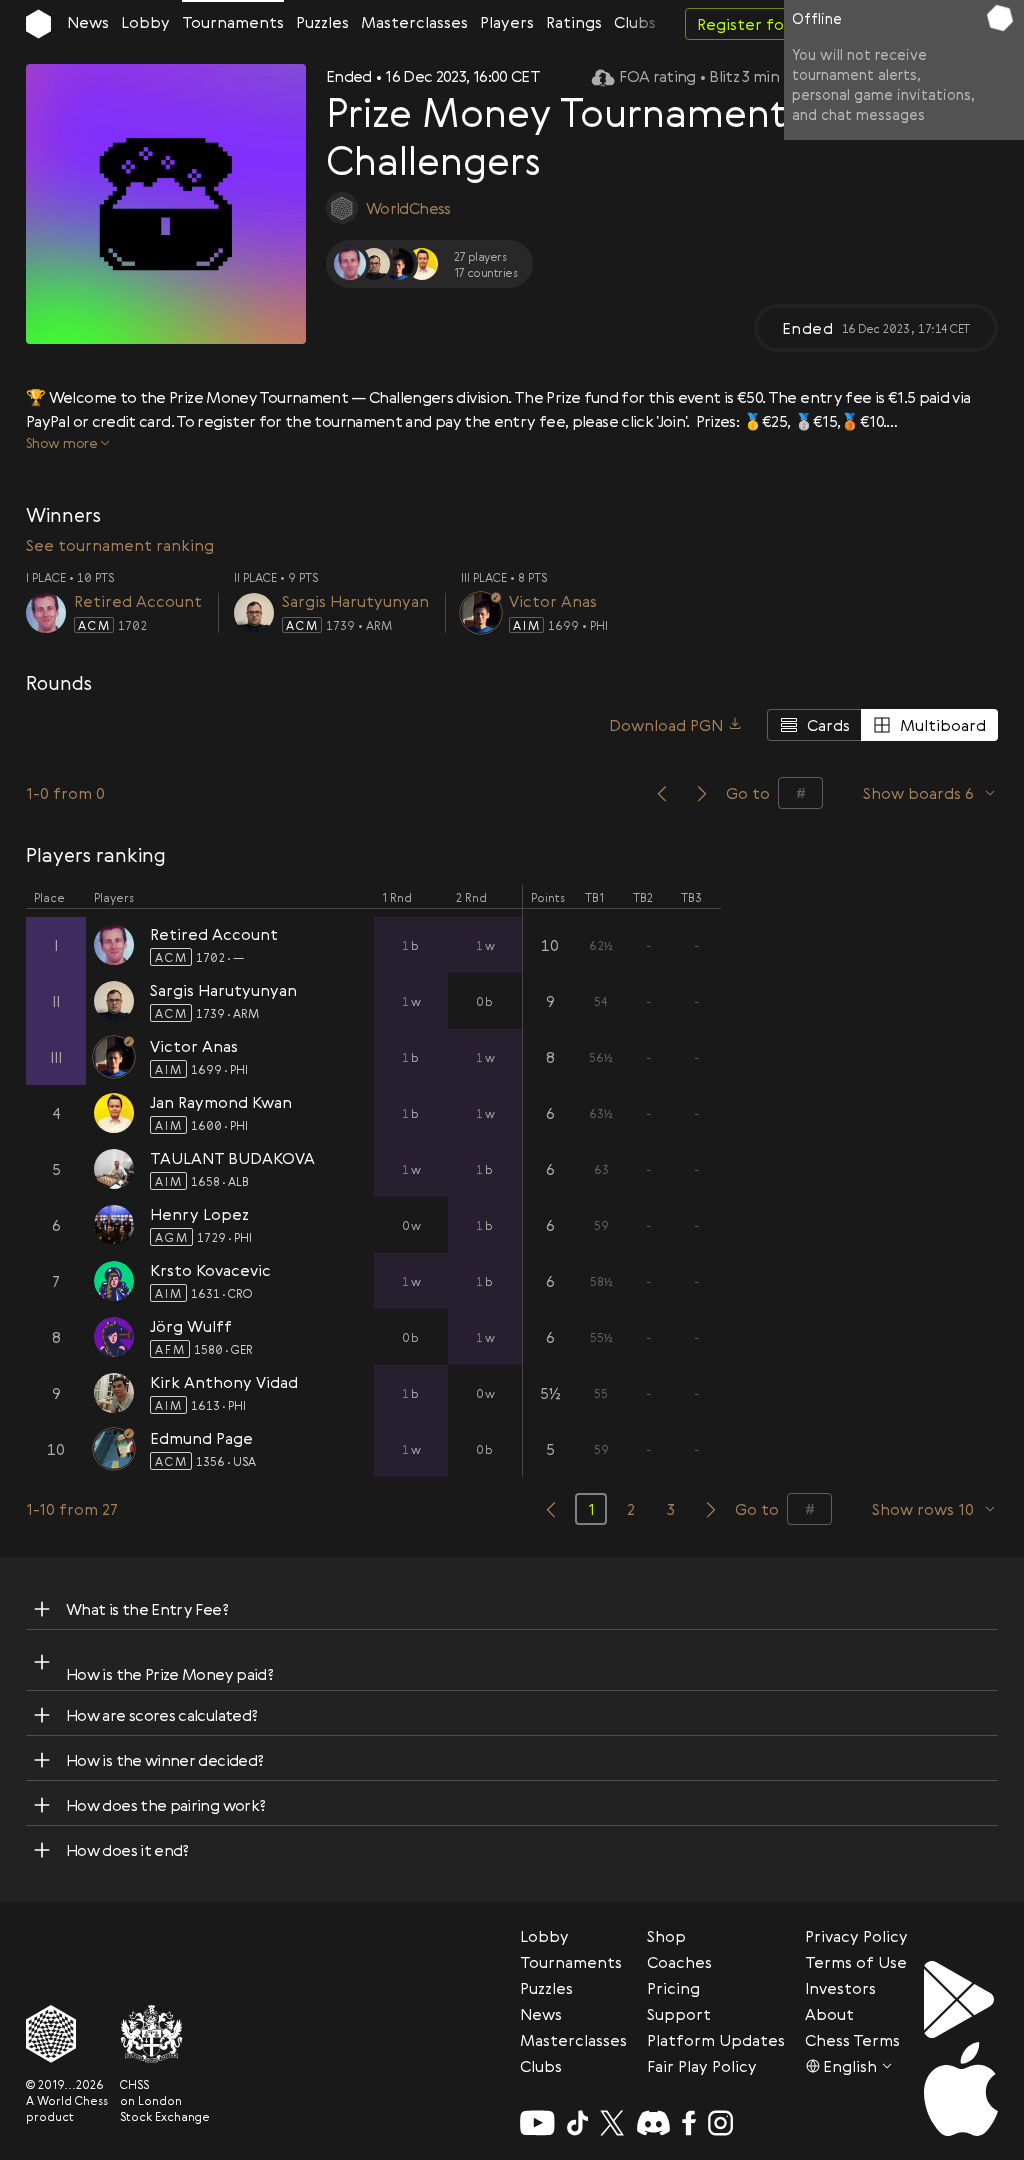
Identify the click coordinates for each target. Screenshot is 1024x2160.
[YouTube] (537, 2123)
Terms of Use (856, 1962)
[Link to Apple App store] (961, 2089)
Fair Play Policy (702, 2066)
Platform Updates (716, 2040)
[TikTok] (578, 2123)
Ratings (574, 22)
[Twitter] (612, 2123)
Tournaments (233, 22)
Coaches (679, 1962)
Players (507, 22)
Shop (666, 1936)
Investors (840, 1988)
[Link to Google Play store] (961, 1999)
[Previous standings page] (551, 1509)
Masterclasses (414, 22)
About (829, 2014)
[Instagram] (720, 2123)
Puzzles (322, 22)
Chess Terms (852, 2040)
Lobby (145, 22)
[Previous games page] (662, 793)
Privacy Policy (856, 1936)
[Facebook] (689, 2123)
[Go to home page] (38, 24)
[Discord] (653, 2123)
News (88, 22)
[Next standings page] (711, 1509)
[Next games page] (702, 793)
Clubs (635, 22)
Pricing (673, 1988)
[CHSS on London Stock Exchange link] (165, 2034)
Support (679, 2014)
